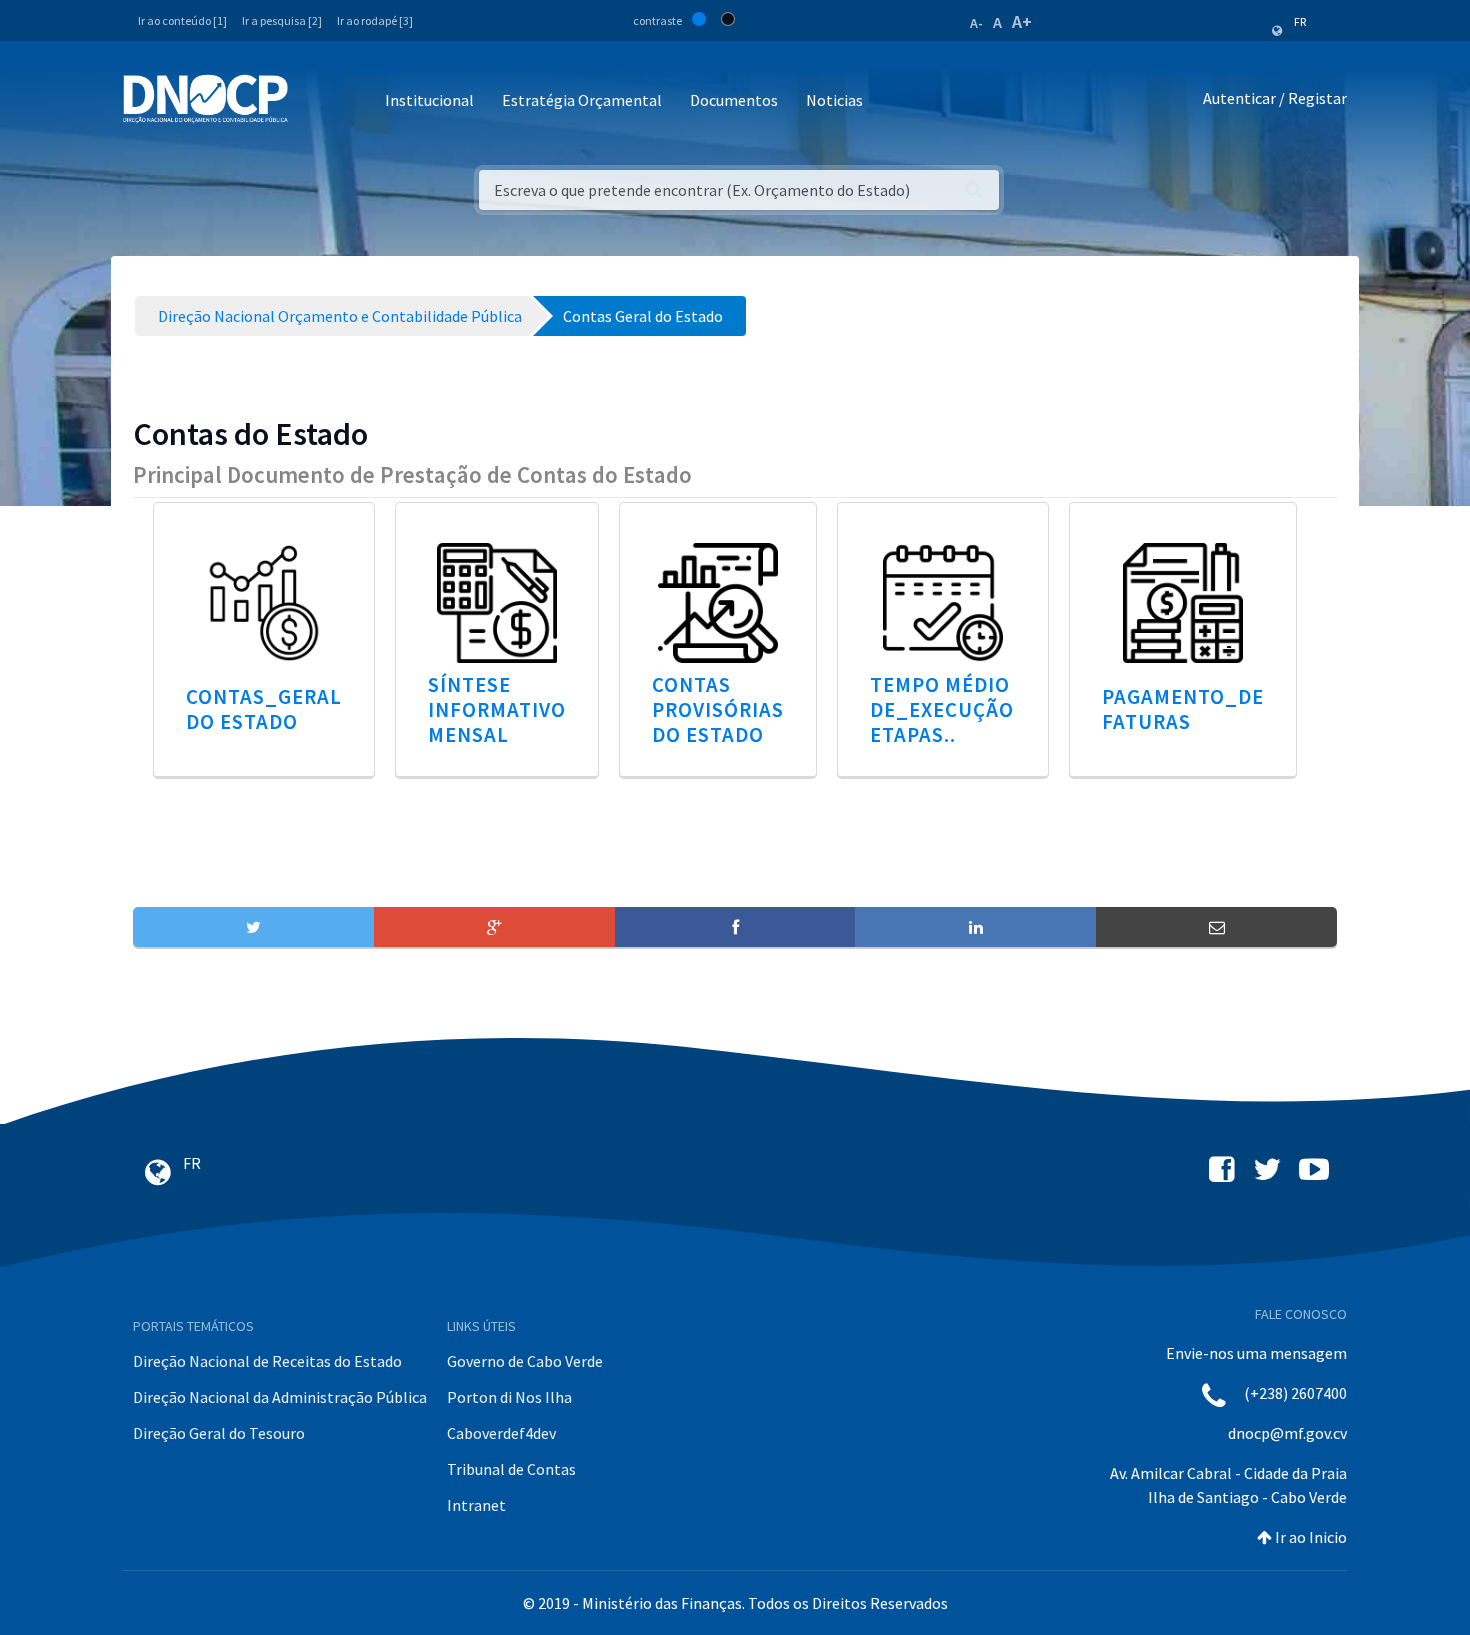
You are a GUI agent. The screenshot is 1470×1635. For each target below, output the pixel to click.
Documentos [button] (734, 100)
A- (976, 23)
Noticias (834, 100)
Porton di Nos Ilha (509, 1397)
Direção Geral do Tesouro (219, 1433)
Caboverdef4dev (501, 1433)
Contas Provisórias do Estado (718, 710)
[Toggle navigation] (314, 101)
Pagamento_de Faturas (1183, 709)
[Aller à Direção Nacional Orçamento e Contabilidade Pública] (205, 99)
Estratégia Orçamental (582, 100)
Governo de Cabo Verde (525, 1361)
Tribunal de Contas (511, 1469)
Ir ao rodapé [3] (375, 20)
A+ (1022, 21)
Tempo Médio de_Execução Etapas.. (942, 710)
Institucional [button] (429, 100)
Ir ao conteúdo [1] (182, 20)
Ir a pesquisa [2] (282, 20)
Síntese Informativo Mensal (497, 710)
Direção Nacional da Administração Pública (280, 1397)
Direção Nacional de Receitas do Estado (267, 1361)
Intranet (476, 1505)
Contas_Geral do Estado (264, 709)
